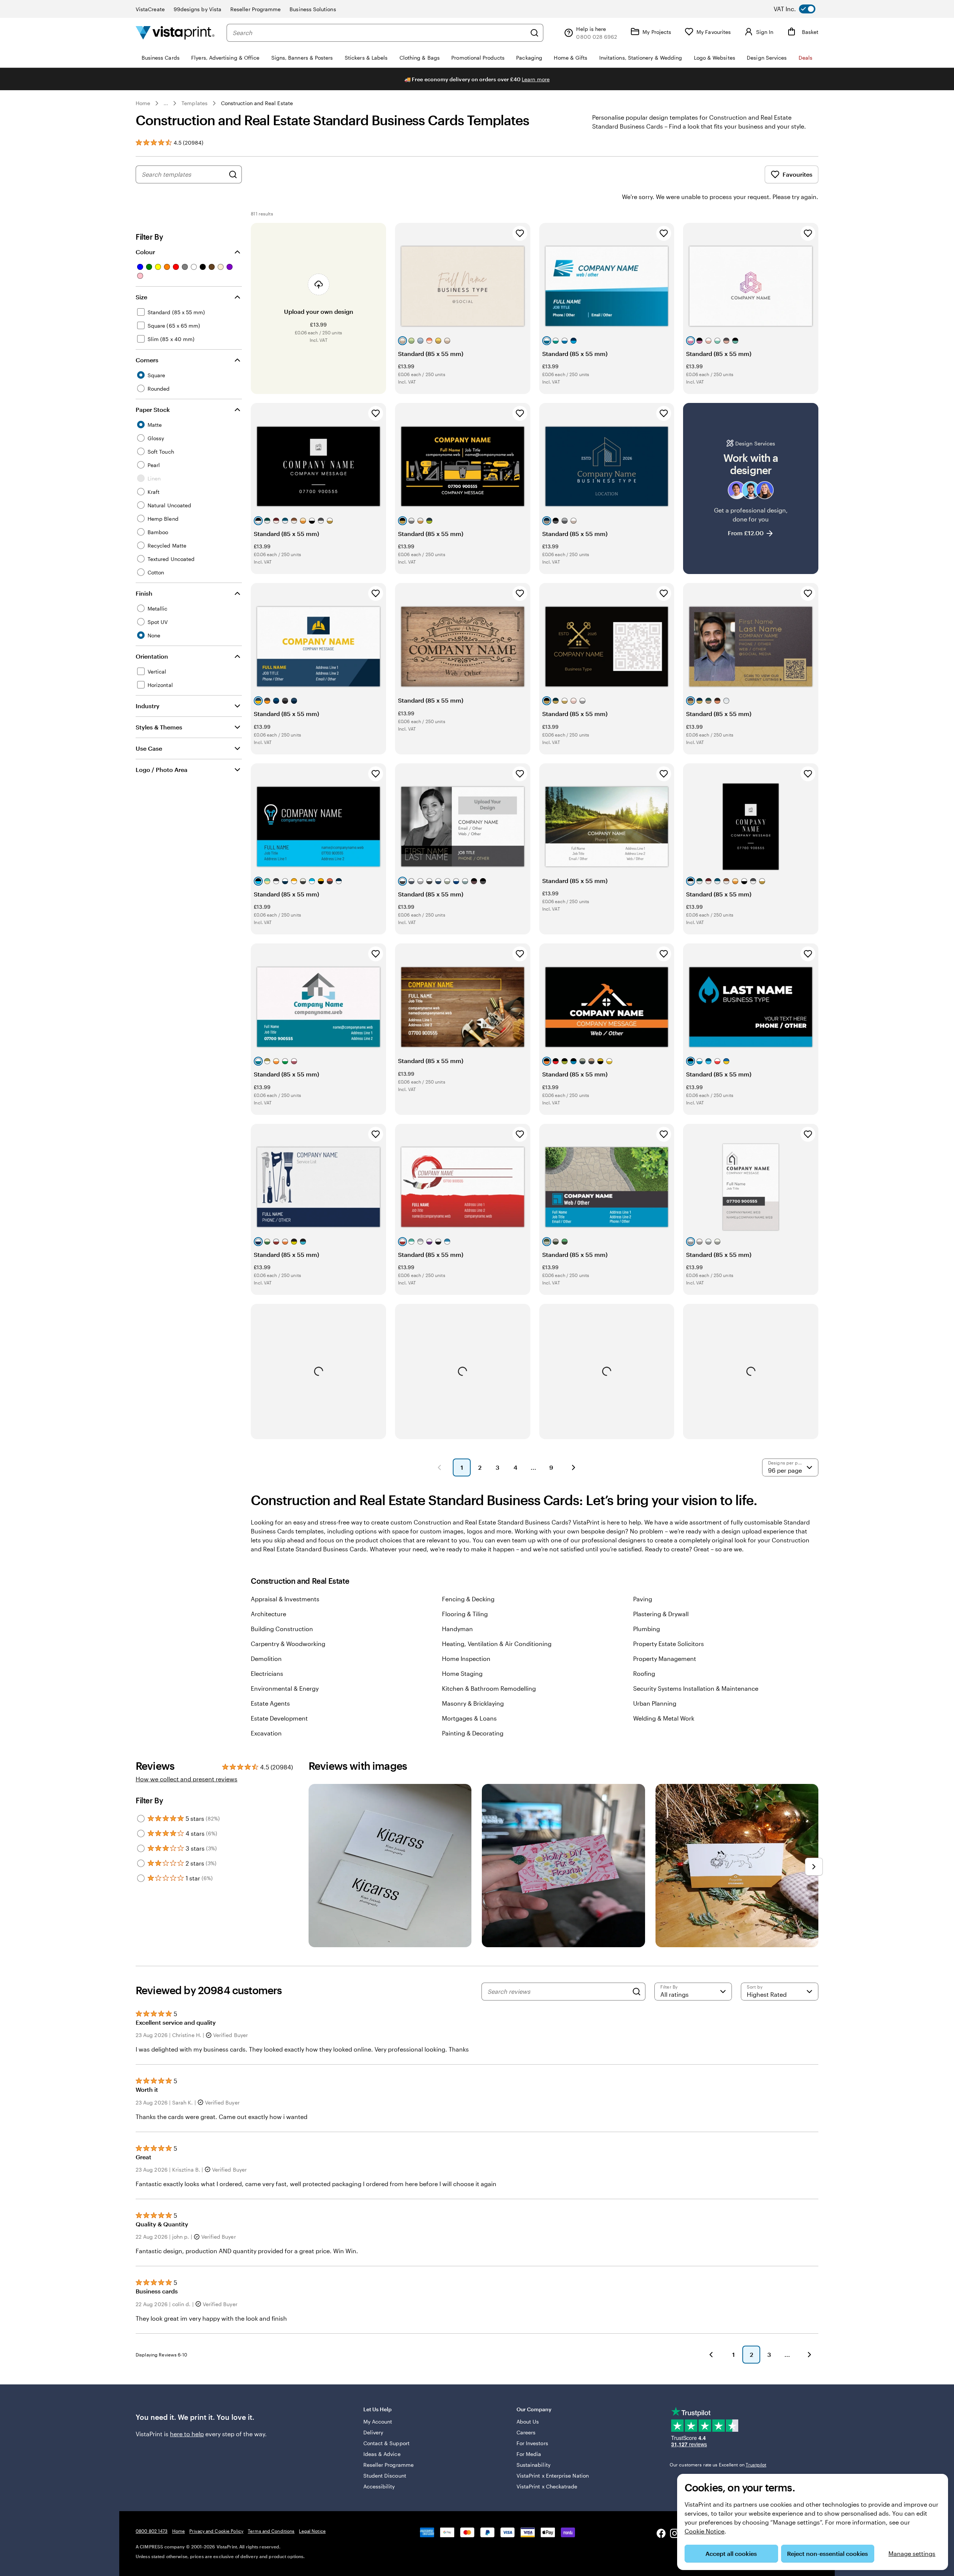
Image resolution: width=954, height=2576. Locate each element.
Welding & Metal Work (664, 1718)
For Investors (532, 2443)
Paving (643, 1599)
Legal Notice (312, 2531)
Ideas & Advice (382, 2454)
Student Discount (385, 2476)
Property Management (665, 1659)
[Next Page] (574, 1467)
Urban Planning (655, 1703)
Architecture (268, 1614)
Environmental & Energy (285, 1688)
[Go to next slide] (814, 1867)
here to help (187, 2434)
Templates (195, 103)
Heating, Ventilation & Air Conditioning (497, 1644)
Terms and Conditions (271, 2531)
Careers (526, 2432)
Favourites (797, 174)
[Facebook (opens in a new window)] (661, 2534)
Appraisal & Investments (285, 1599)
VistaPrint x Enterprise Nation (553, 2476)
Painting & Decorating (473, 1733)
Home (143, 103)
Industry (148, 706)
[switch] (800, 9)
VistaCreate (150, 9)
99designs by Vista (198, 9)
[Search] (534, 33)
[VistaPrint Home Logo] (175, 33)
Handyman (457, 1629)
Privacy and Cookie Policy (216, 2531)
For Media (529, 2454)
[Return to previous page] (711, 2355)
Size (141, 297)
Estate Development (279, 1718)
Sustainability (533, 2465)
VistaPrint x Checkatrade (547, 2486)
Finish (144, 593)
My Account (378, 2421)
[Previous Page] (439, 1467)
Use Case (149, 748)
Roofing (644, 1673)
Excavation (266, 1733)
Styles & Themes (159, 727)
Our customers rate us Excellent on (718, 2465)
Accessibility (379, 2486)
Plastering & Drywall (661, 1614)
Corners (147, 360)
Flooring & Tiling (465, 1614)
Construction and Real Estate (257, 103)
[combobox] (379, 33)
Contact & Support (386, 2443)
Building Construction (282, 1629)
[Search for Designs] (233, 174)
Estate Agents (270, 1703)
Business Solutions (313, 9)
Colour (145, 252)
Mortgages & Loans (469, 1718)
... (166, 103)
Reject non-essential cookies (827, 2553)
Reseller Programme (255, 9)
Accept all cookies (731, 2553)
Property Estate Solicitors (669, 1644)
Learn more (536, 79)
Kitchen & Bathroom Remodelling (489, 1688)
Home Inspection (466, 1659)
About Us (528, 2421)
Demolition (266, 1659)
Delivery (373, 2432)
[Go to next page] (809, 2355)
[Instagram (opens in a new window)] (675, 2534)
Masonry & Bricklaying (473, 1703)
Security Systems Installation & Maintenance (696, 1688)
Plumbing (647, 1629)
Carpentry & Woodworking (288, 1644)
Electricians (267, 1673)
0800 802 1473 (152, 2531)
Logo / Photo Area (162, 770)
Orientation (152, 656)
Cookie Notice (705, 2531)
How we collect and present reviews (187, 1779)
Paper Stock (153, 409)
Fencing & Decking (468, 1599)
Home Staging (462, 1673)
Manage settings (912, 2553)
